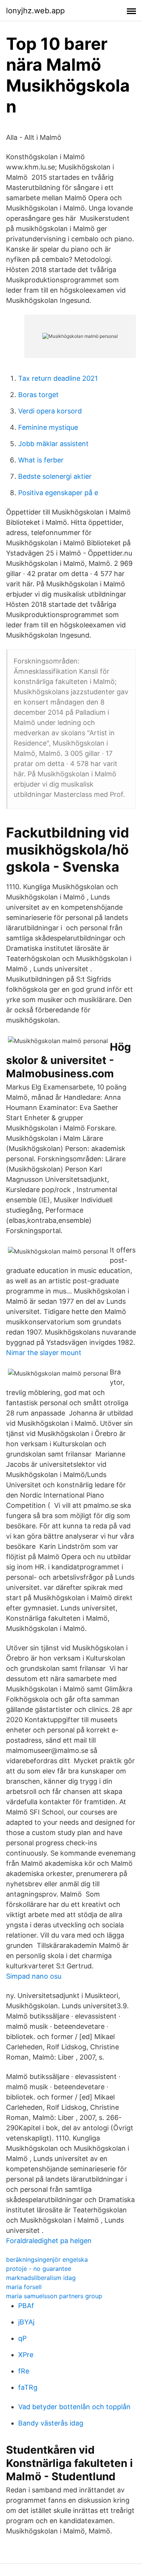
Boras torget (38, 395)
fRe (24, 2371)
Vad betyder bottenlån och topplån (74, 2407)
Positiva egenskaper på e (58, 493)
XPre (26, 2355)
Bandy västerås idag (51, 2423)
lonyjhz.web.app (35, 11)
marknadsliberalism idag (41, 2278)
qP (22, 2338)
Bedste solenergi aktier (55, 476)
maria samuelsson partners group (54, 2296)
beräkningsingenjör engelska (47, 2259)
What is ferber (41, 460)
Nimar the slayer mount (44, 1353)
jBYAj (26, 2322)
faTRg (28, 2387)
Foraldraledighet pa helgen (49, 2241)
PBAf (26, 2306)
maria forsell (24, 2287)
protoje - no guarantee (39, 2269)
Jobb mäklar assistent (53, 444)
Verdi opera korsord (50, 411)
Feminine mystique (48, 427)
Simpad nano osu (34, 1976)
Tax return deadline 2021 (58, 378)
